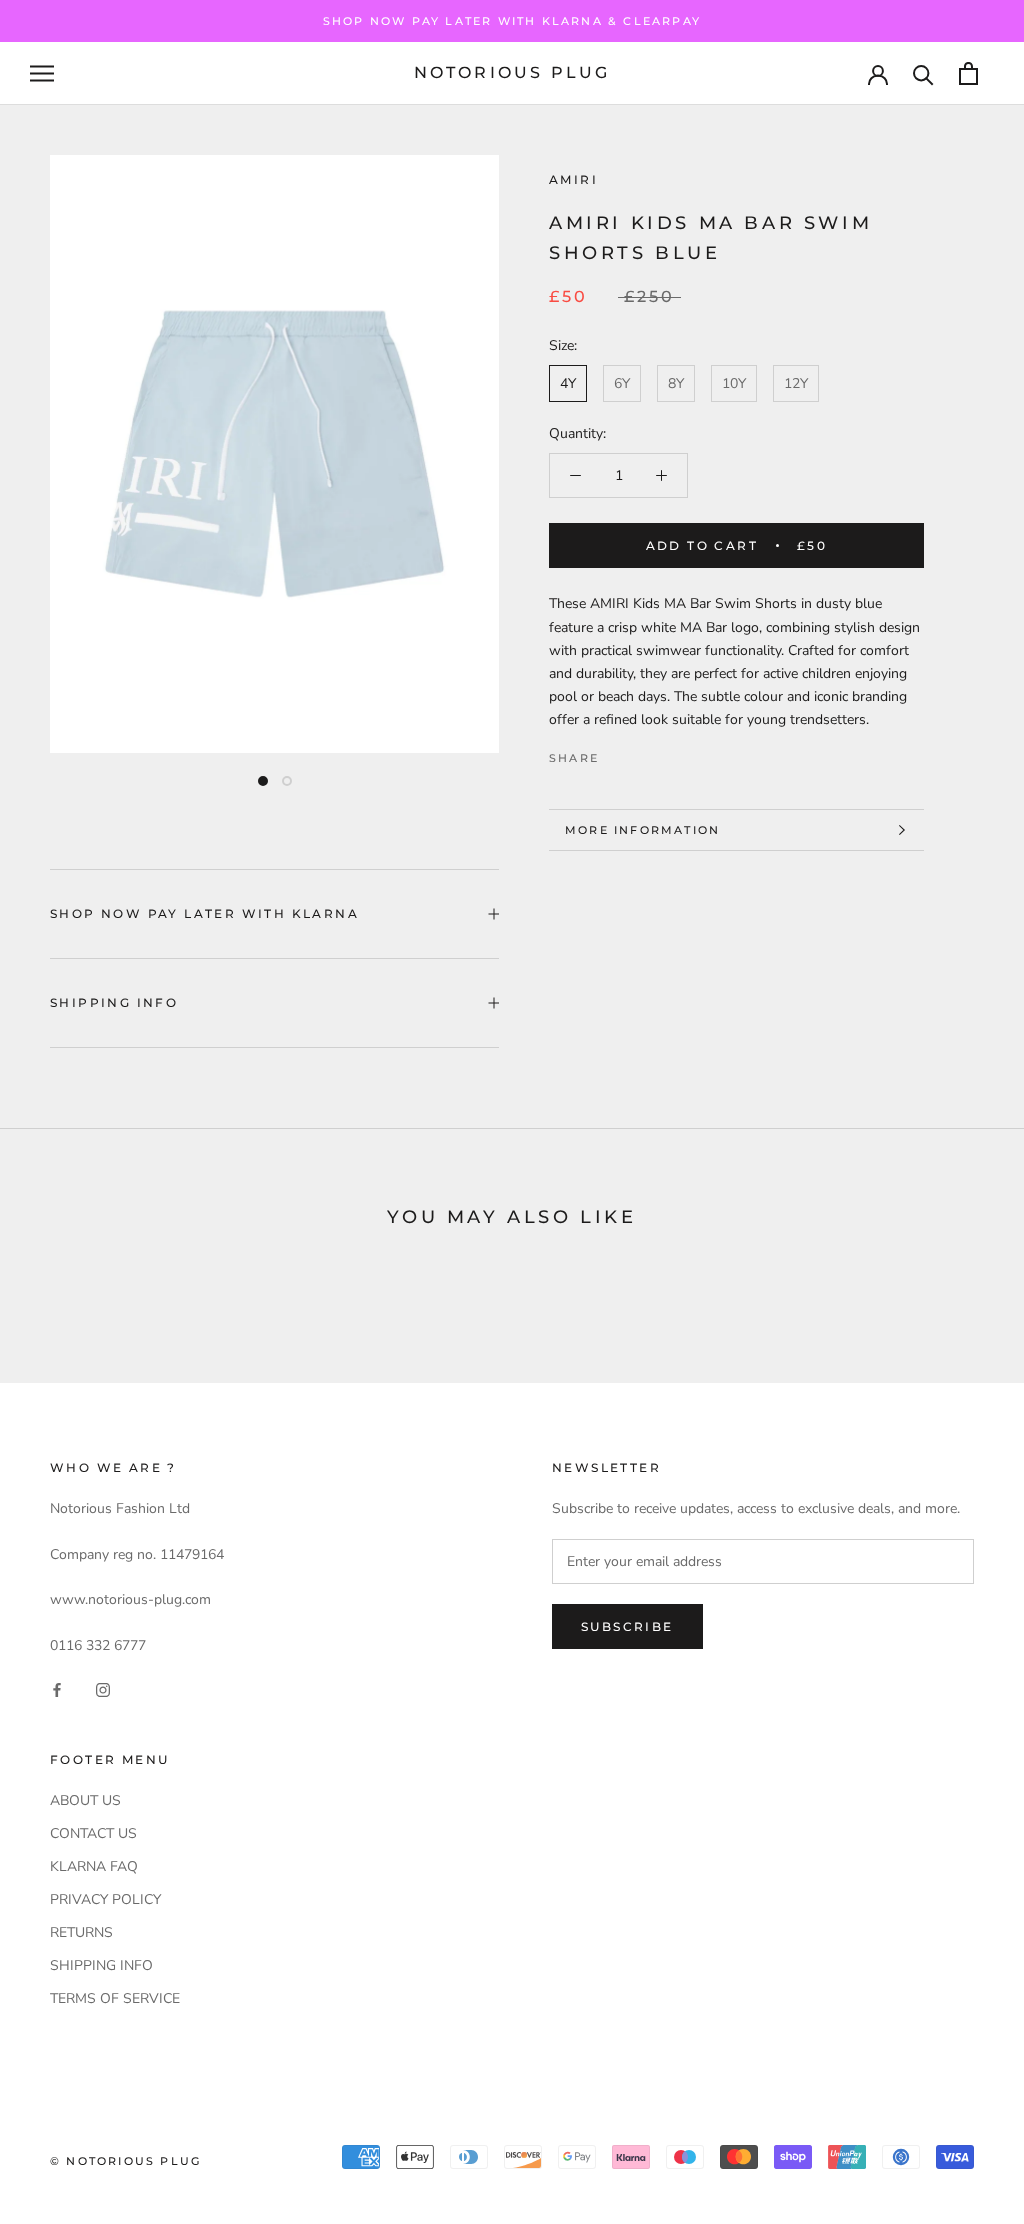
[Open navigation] (42, 73)
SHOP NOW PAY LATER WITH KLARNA (204, 913)
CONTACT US (93, 1833)
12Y (796, 383)
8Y (676, 383)
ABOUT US (85, 1800)
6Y (622, 383)
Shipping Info (114, 1002)
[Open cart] (968, 73)
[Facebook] (618, 753)
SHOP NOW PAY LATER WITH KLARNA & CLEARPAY (512, 21)
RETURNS (81, 1932)
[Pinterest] (670, 753)
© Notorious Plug (125, 2161)
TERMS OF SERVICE (115, 1998)
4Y (568, 383)
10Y (734, 383)
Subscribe (627, 1626)
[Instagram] (103, 1688)
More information (642, 830)
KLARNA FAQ (94, 1866)
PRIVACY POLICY (105, 1899)
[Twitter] (644, 753)
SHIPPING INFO (101, 1965)
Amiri (573, 179)
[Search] (923, 73)
